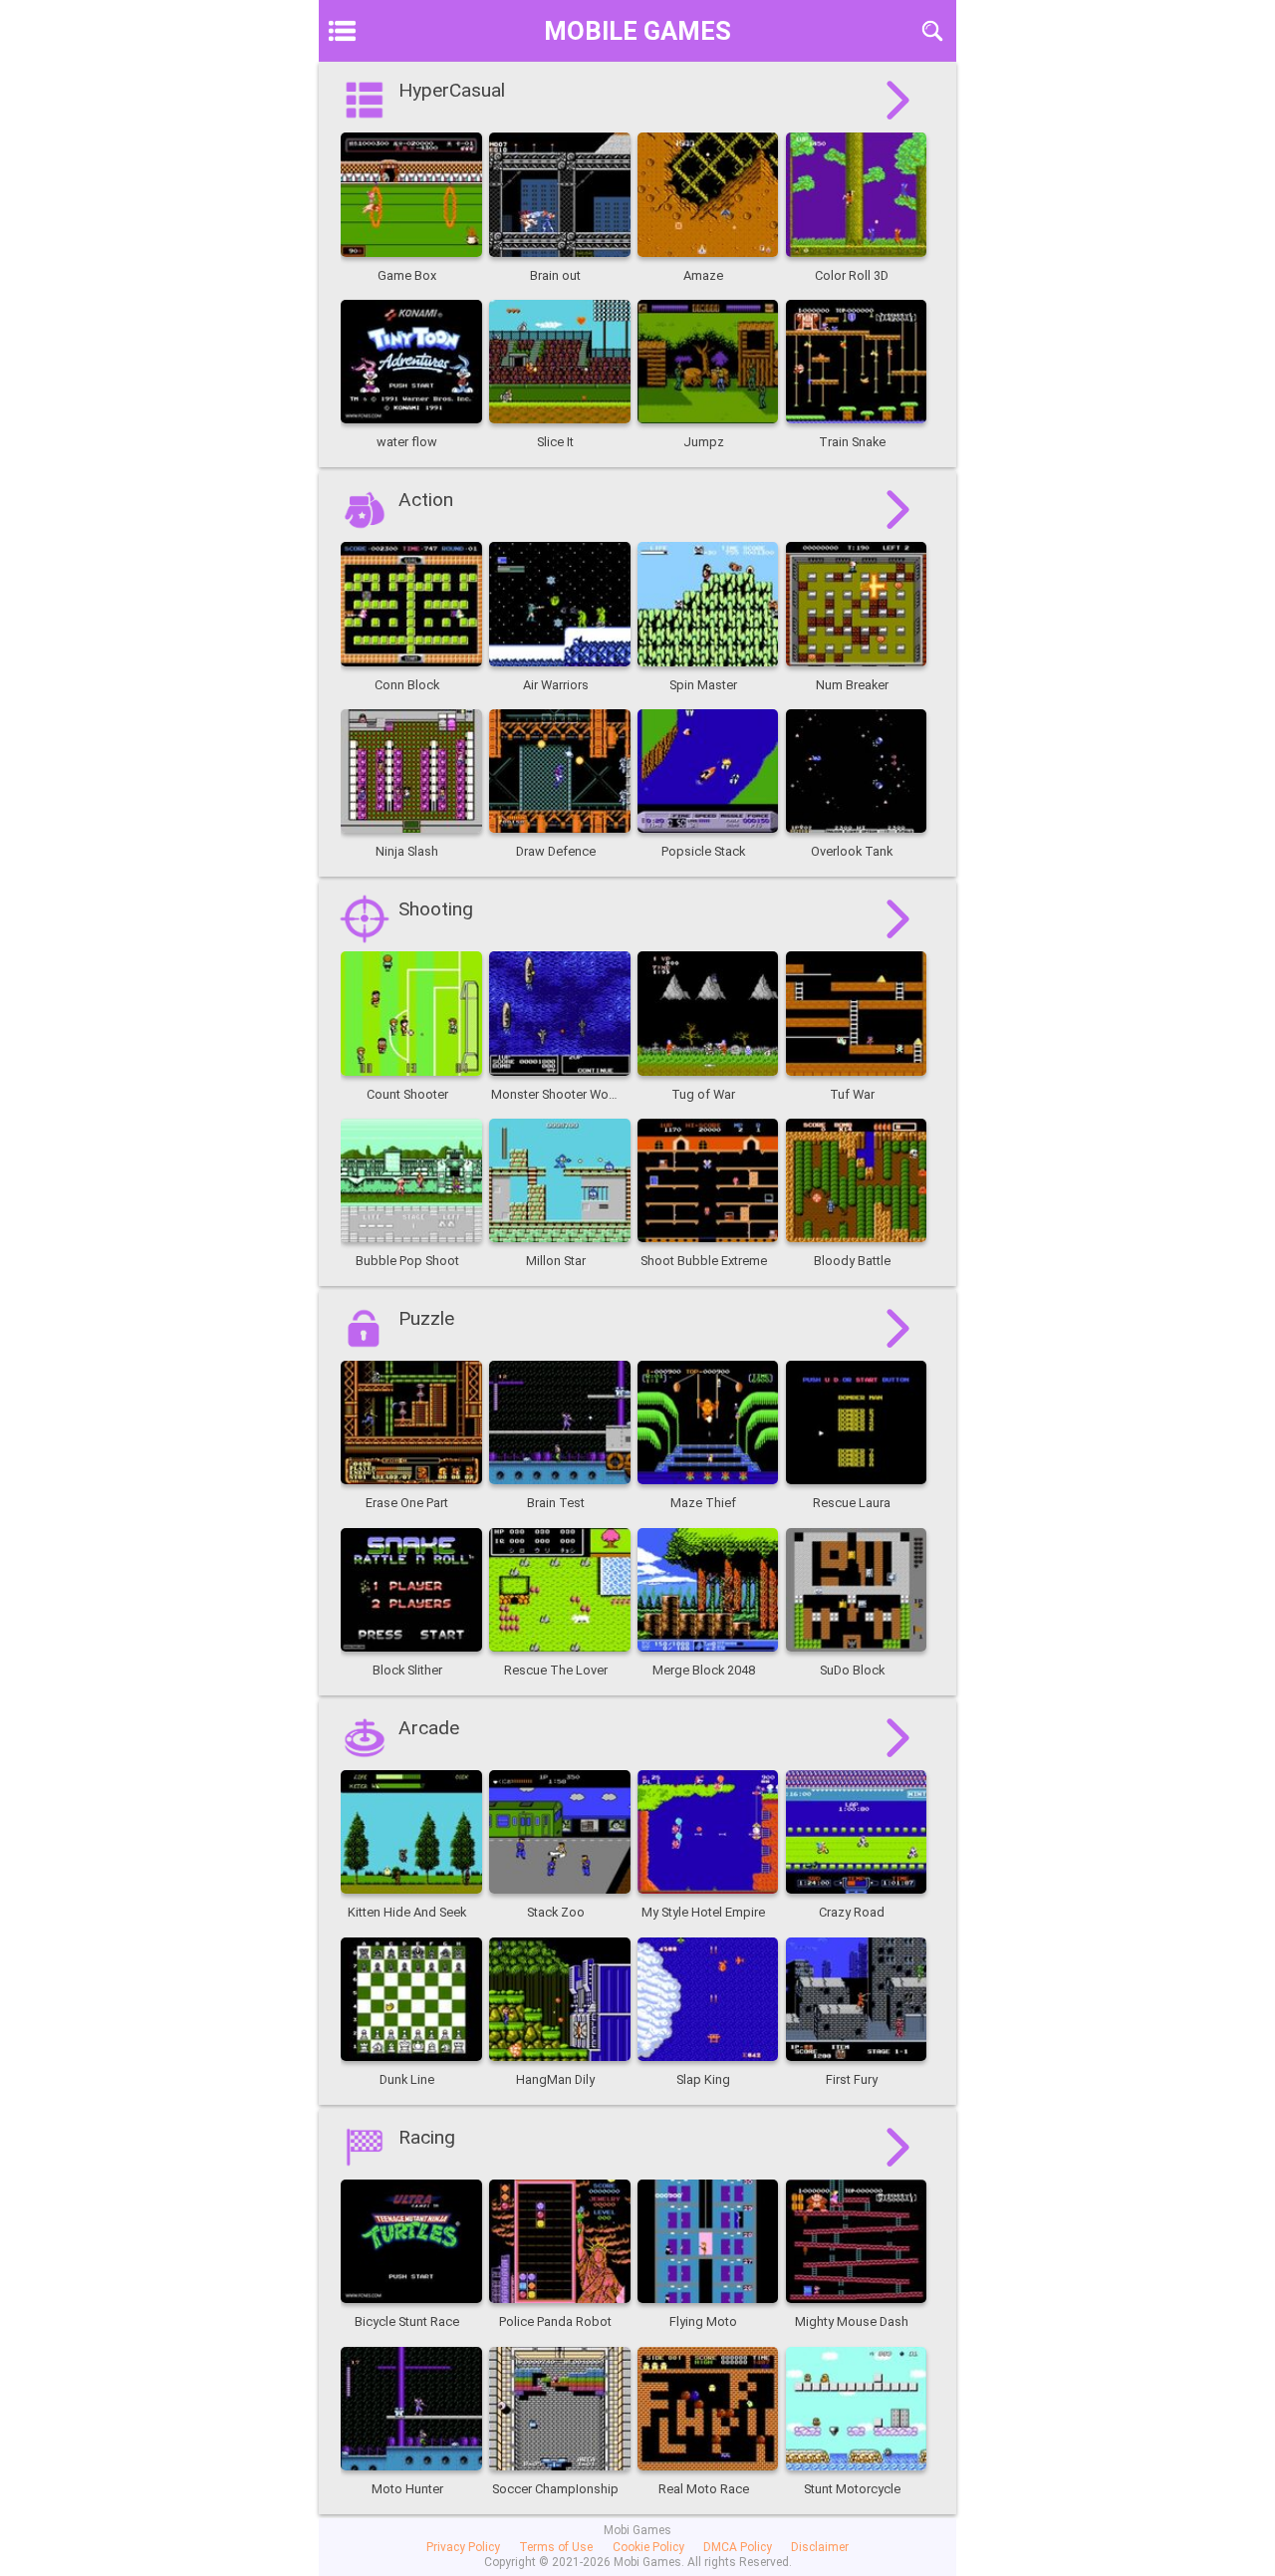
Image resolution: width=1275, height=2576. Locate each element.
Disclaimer (820, 2547)
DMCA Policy (738, 2547)
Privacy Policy (463, 2547)
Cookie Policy (648, 2547)
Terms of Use (556, 2547)
